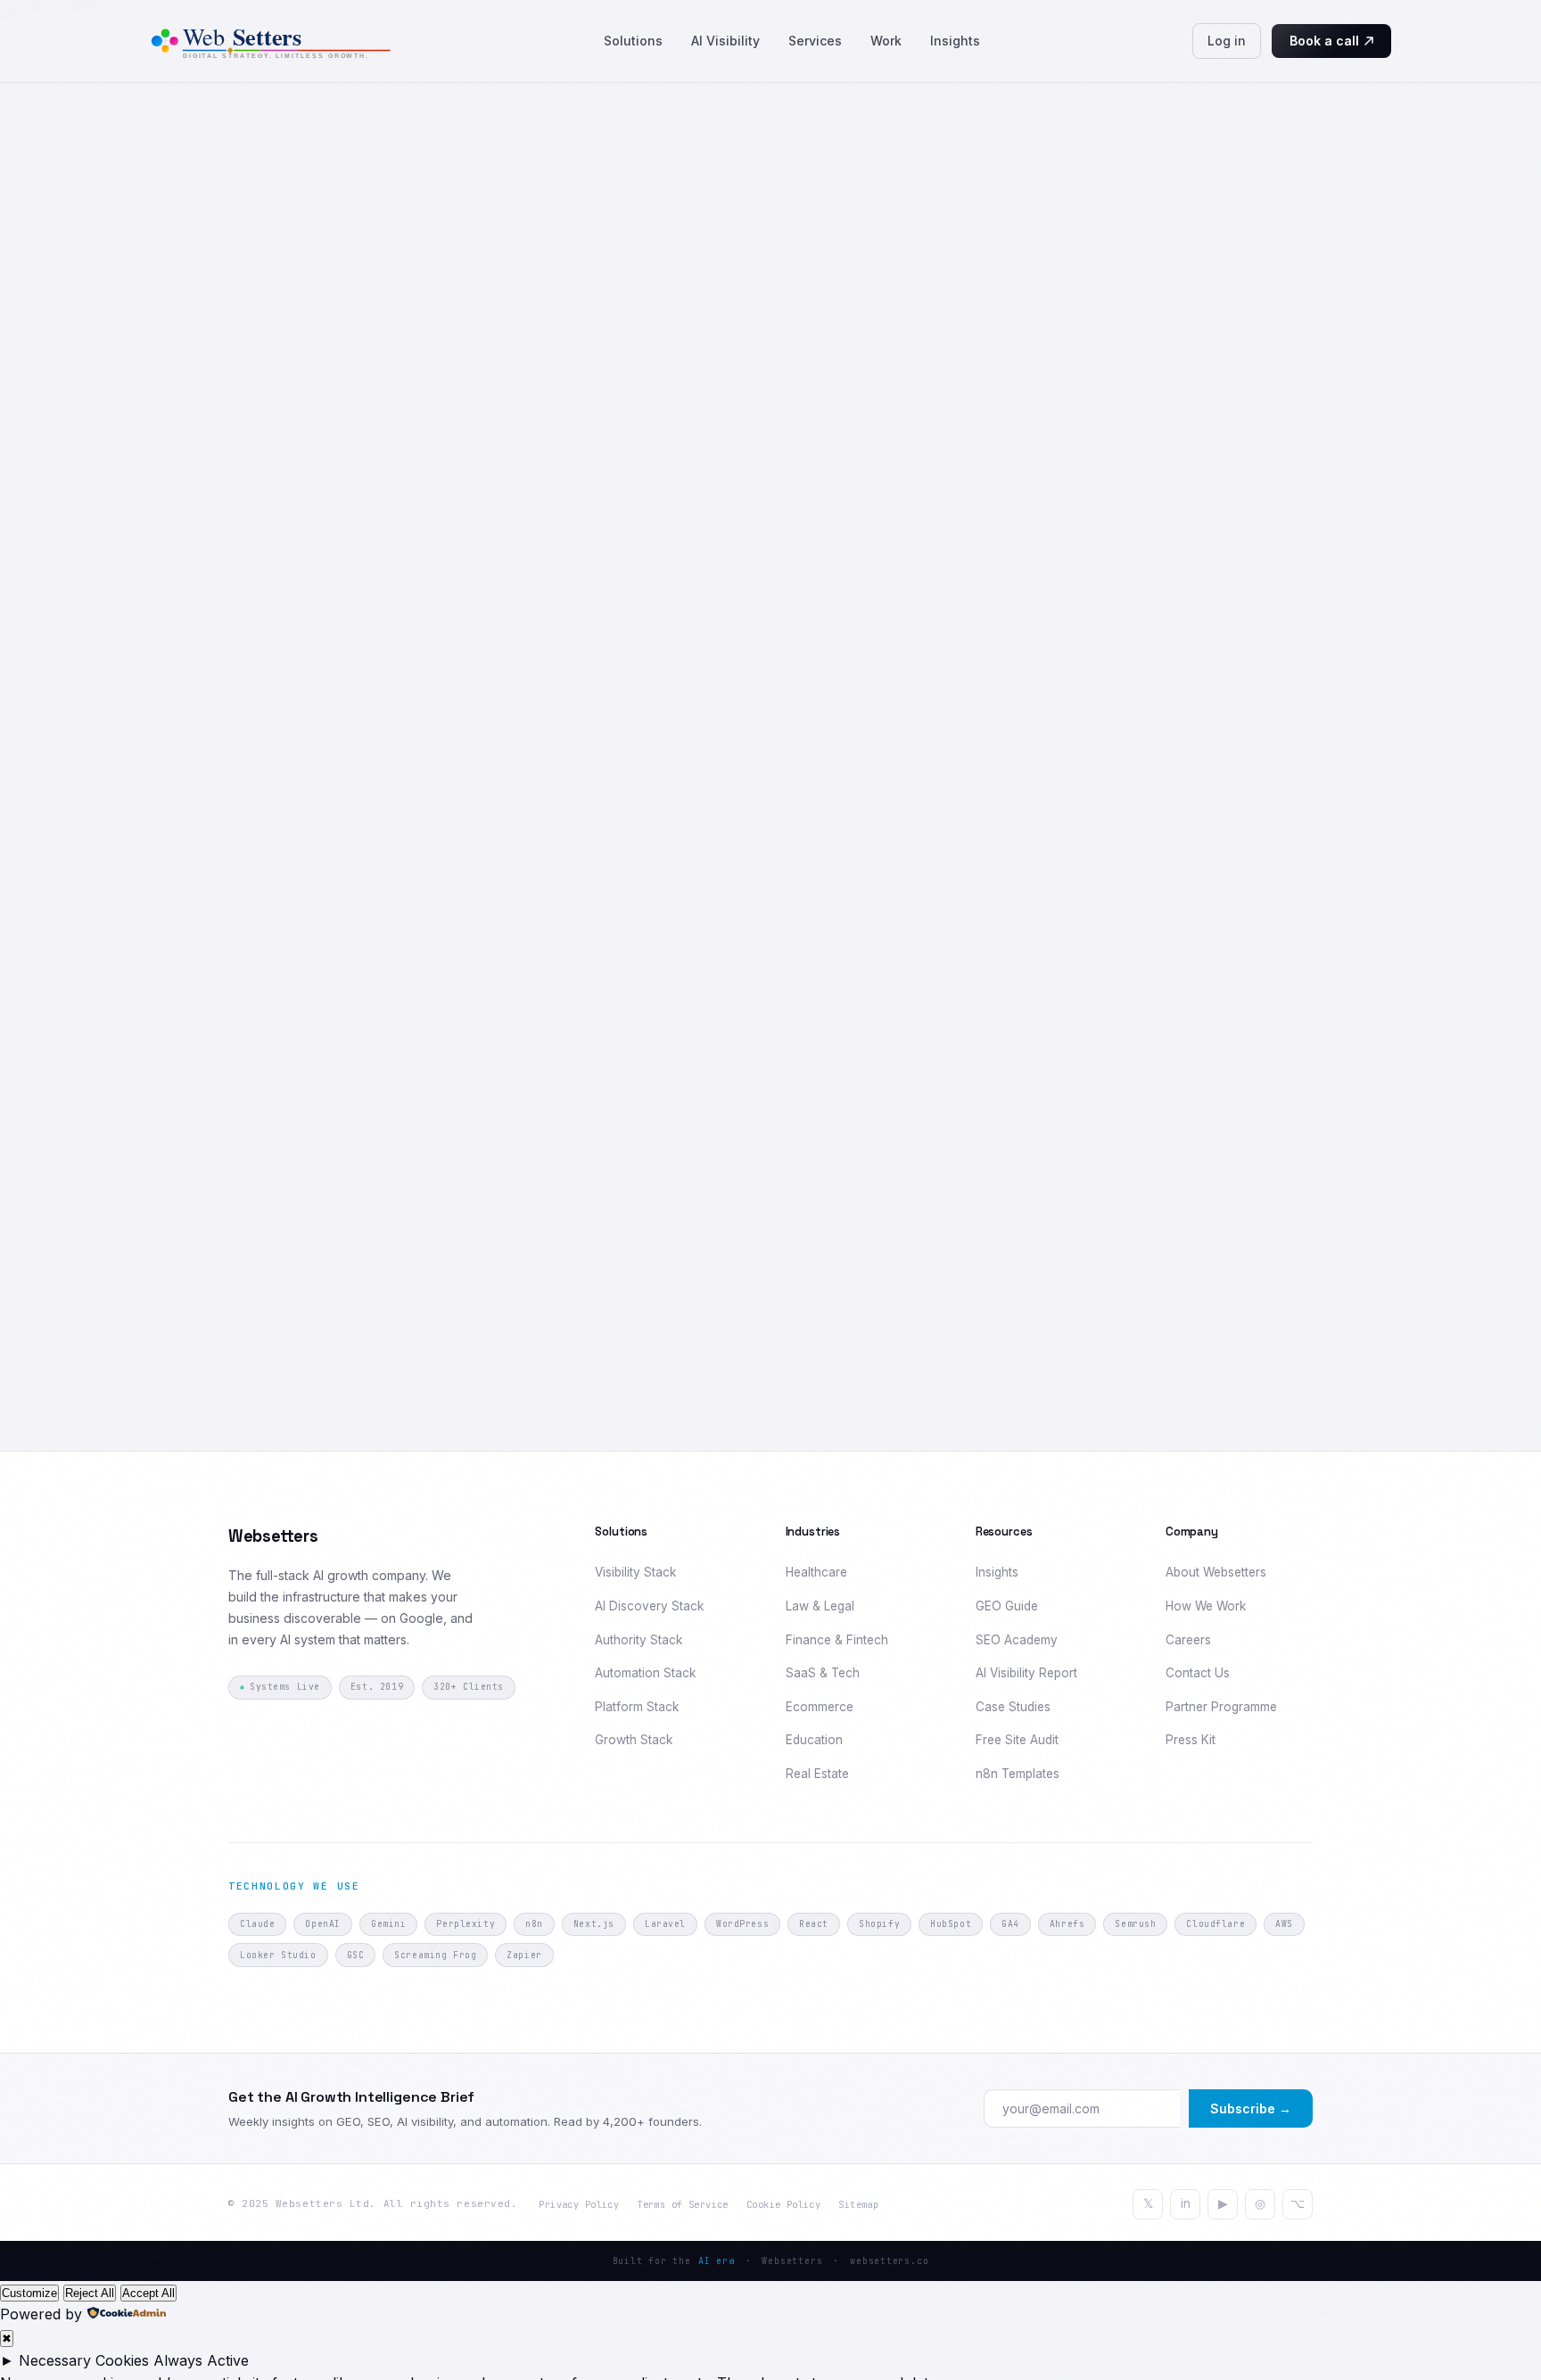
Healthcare (816, 1572)
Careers (1188, 1640)
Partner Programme (1221, 1707)
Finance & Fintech (837, 1640)
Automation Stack (645, 1673)
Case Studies (1013, 1707)
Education (814, 1740)
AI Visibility (725, 41)
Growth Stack (634, 1740)
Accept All (148, 2293)
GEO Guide (1007, 1606)
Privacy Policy (579, 2204)
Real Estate (817, 1774)
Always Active (201, 2360)
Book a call (1324, 41)
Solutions (633, 41)
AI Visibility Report (1026, 1673)
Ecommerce (820, 1707)
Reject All (90, 2293)
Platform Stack (637, 1707)
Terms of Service (683, 2204)
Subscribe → (1251, 2108)
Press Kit (1191, 1740)
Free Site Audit (1017, 1740)
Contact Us (1198, 1673)
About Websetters (1216, 1572)
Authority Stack (639, 1640)
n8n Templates (1018, 1774)
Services (815, 41)
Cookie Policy (783, 2204)
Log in (1227, 41)
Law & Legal (820, 1606)
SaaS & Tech (823, 1673)
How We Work (1206, 1606)
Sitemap (858, 2204)
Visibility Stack (635, 1572)
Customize (29, 2293)
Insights (955, 41)
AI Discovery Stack (649, 1606)
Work (886, 41)
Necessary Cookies (84, 2360)
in (1186, 2203)
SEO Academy (1017, 1640)
